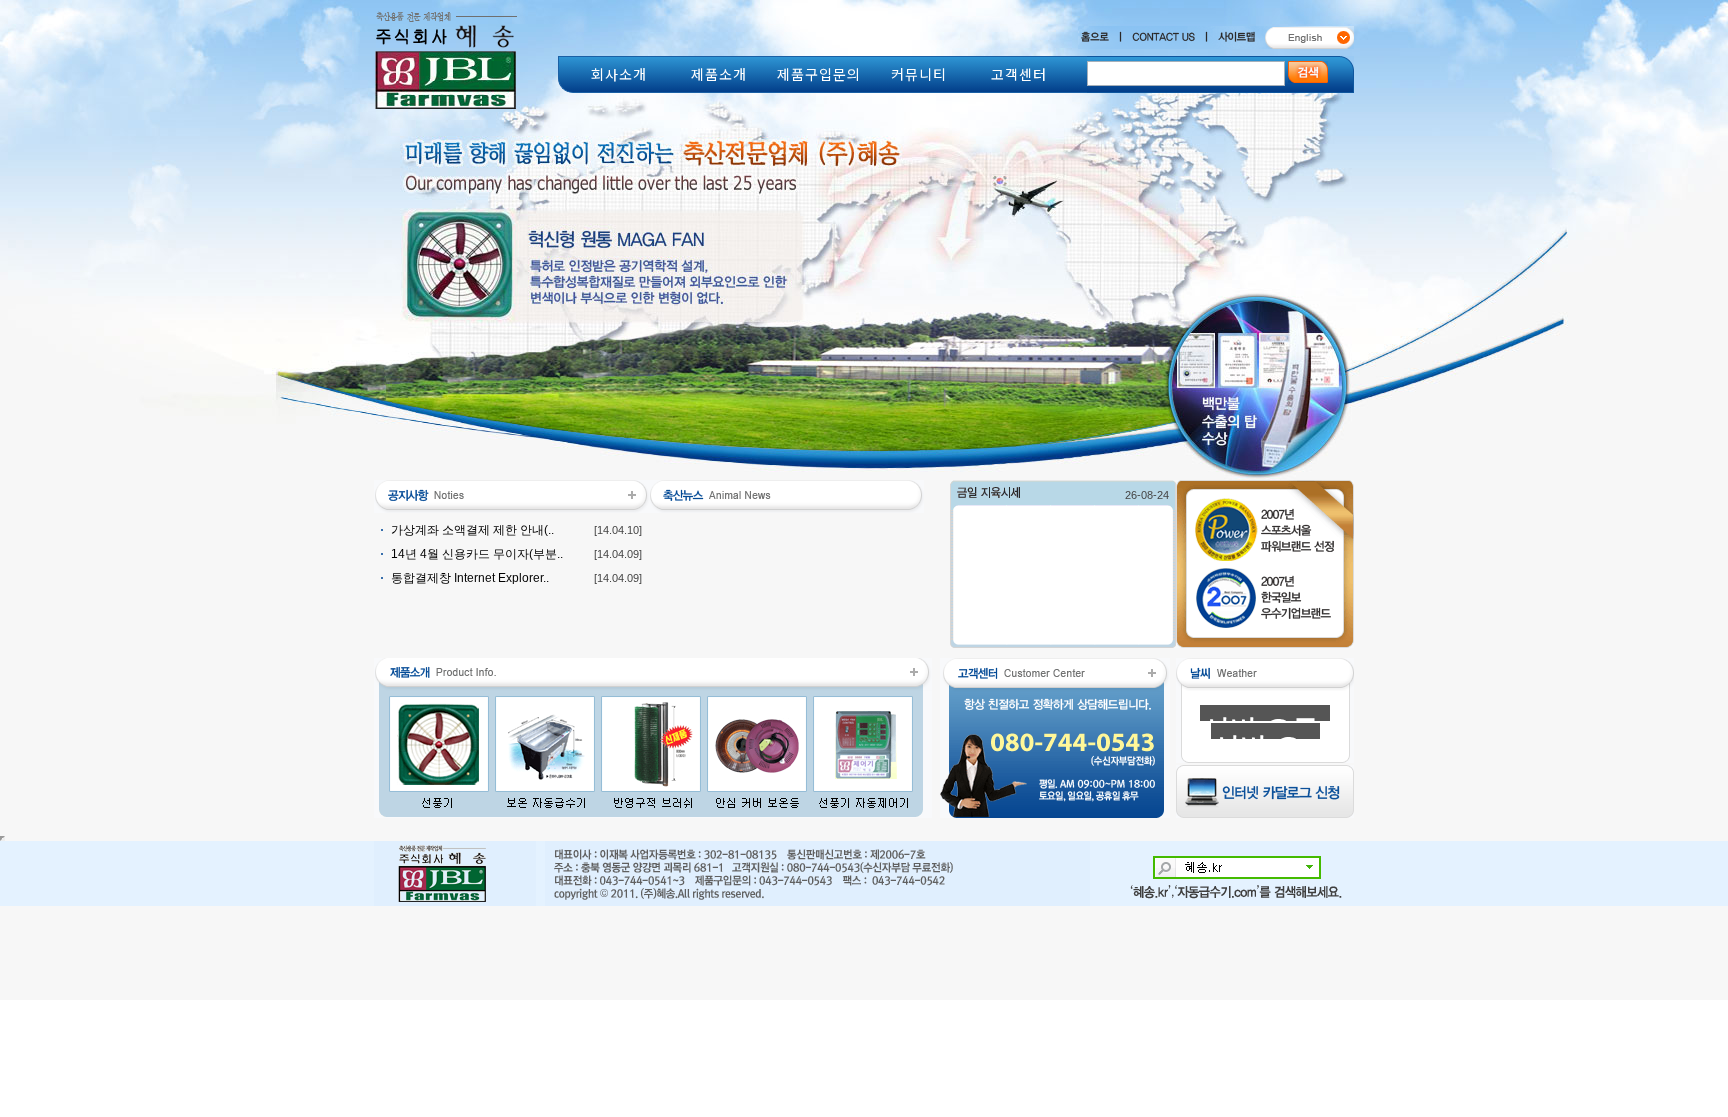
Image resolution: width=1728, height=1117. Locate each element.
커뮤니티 (919, 74)
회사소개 (619, 74)
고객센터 (1019, 74)
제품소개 (719, 74)
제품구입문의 (819, 74)
